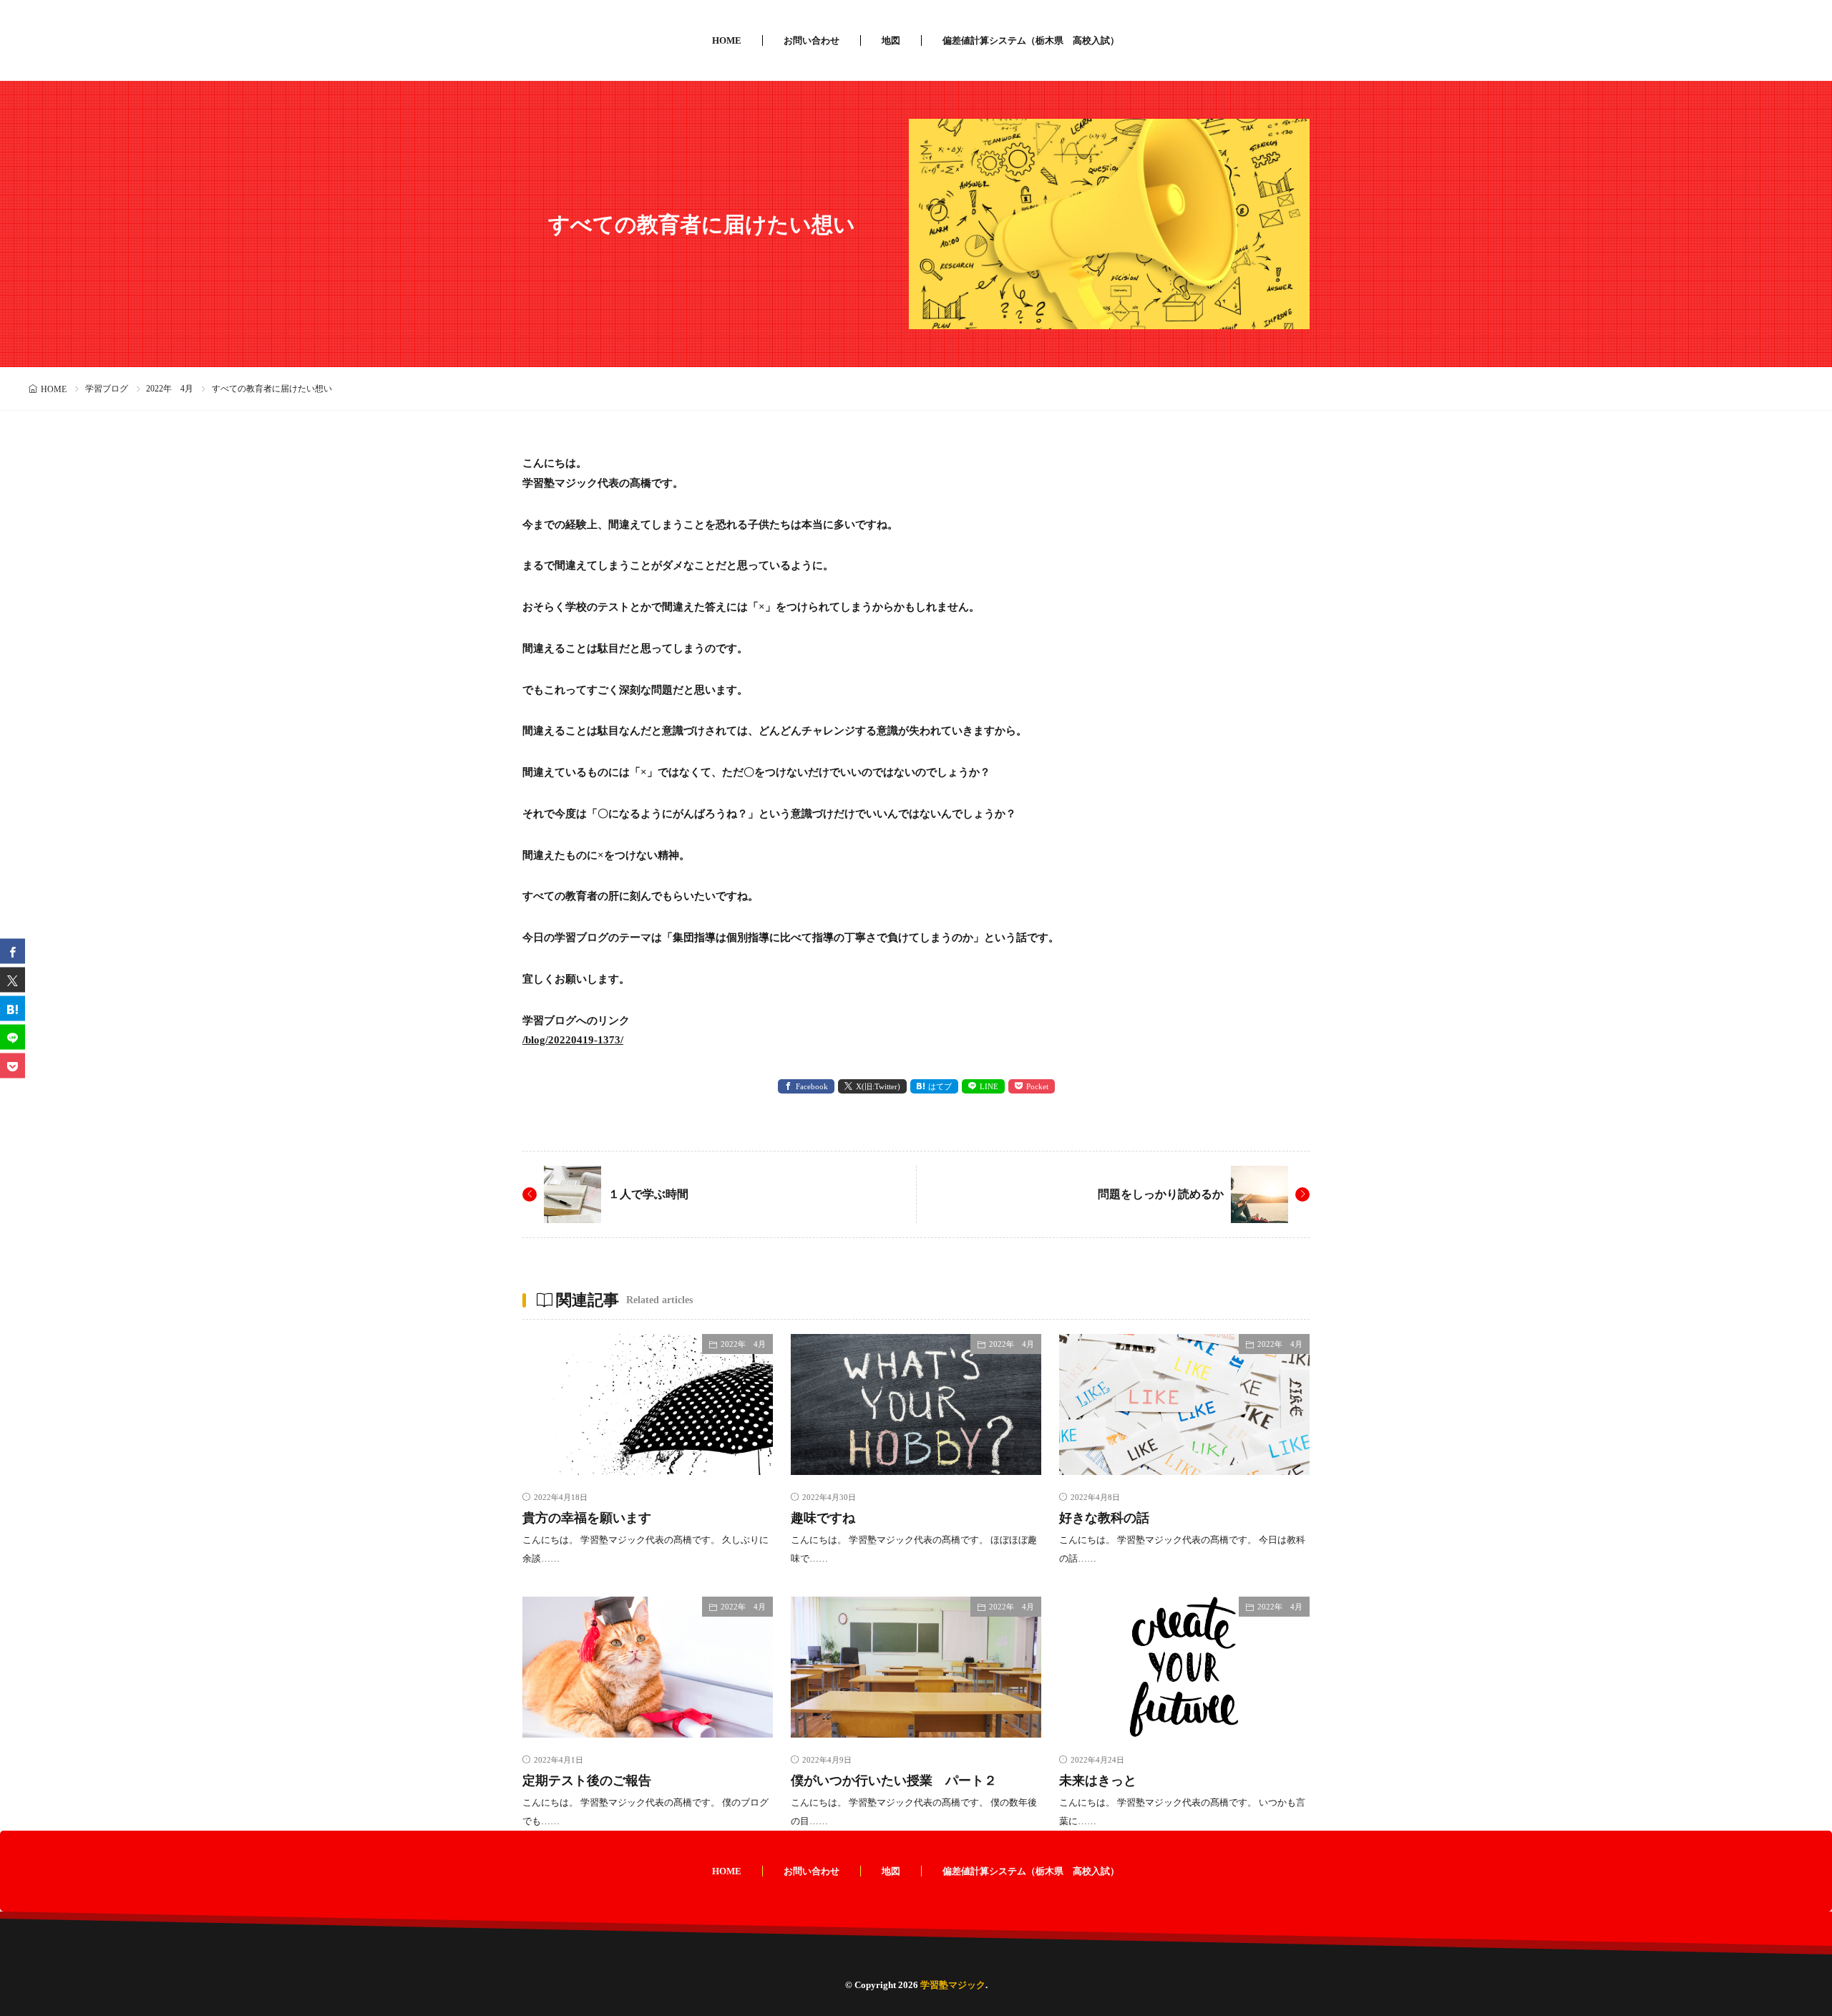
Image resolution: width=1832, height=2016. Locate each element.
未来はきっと (1098, 1781)
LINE (989, 1086)
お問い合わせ (812, 40)
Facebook (812, 1086)
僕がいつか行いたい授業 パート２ (894, 1781)
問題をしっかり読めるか (1161, 1194)
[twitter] (13, 979)
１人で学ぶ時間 (648, 1194)
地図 (891, 40)
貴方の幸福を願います (587, 1518)
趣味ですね (823, 1518)
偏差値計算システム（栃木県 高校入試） (1031, 40)
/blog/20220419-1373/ (573, 1040)
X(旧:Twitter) (878, 1086)
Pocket (1037, 1086)
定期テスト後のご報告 (587, 1781)
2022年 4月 (170, 389)
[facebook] (13, 951)
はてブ (940, 1086)
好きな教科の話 (1104, 1518)
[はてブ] (13, 1008)
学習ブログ (107, 389)
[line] (13, 1037)
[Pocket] (13, 1065)
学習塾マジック (953, 1985)
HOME (727, 40)
